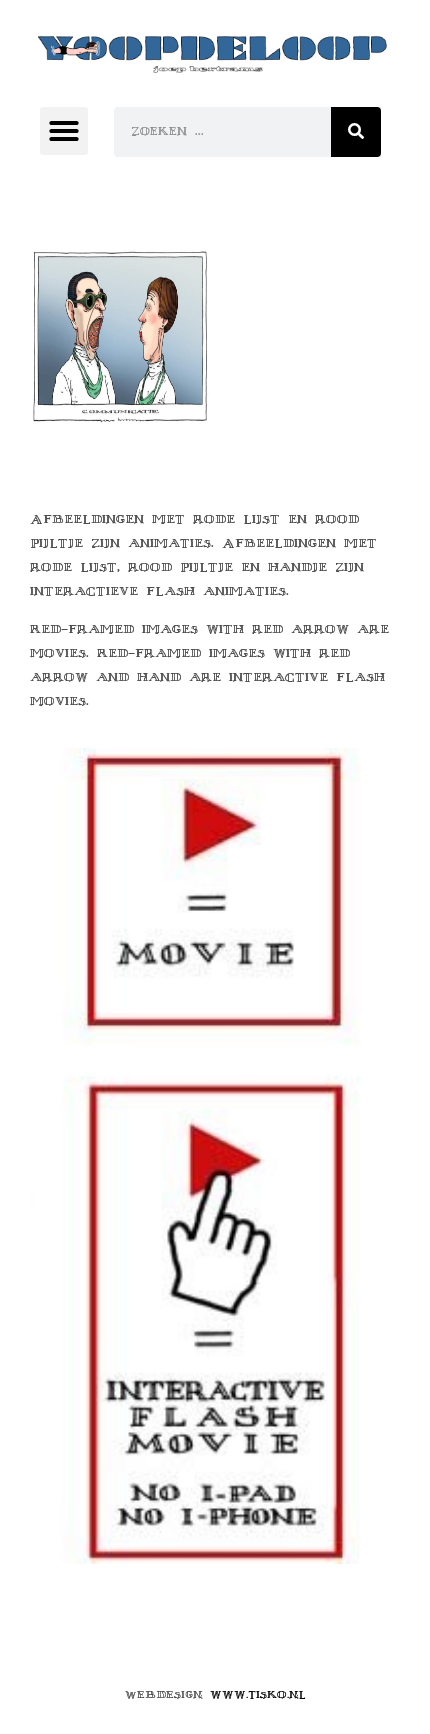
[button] (64, 131)
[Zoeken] (356, 132)
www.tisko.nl (258, 1694)
